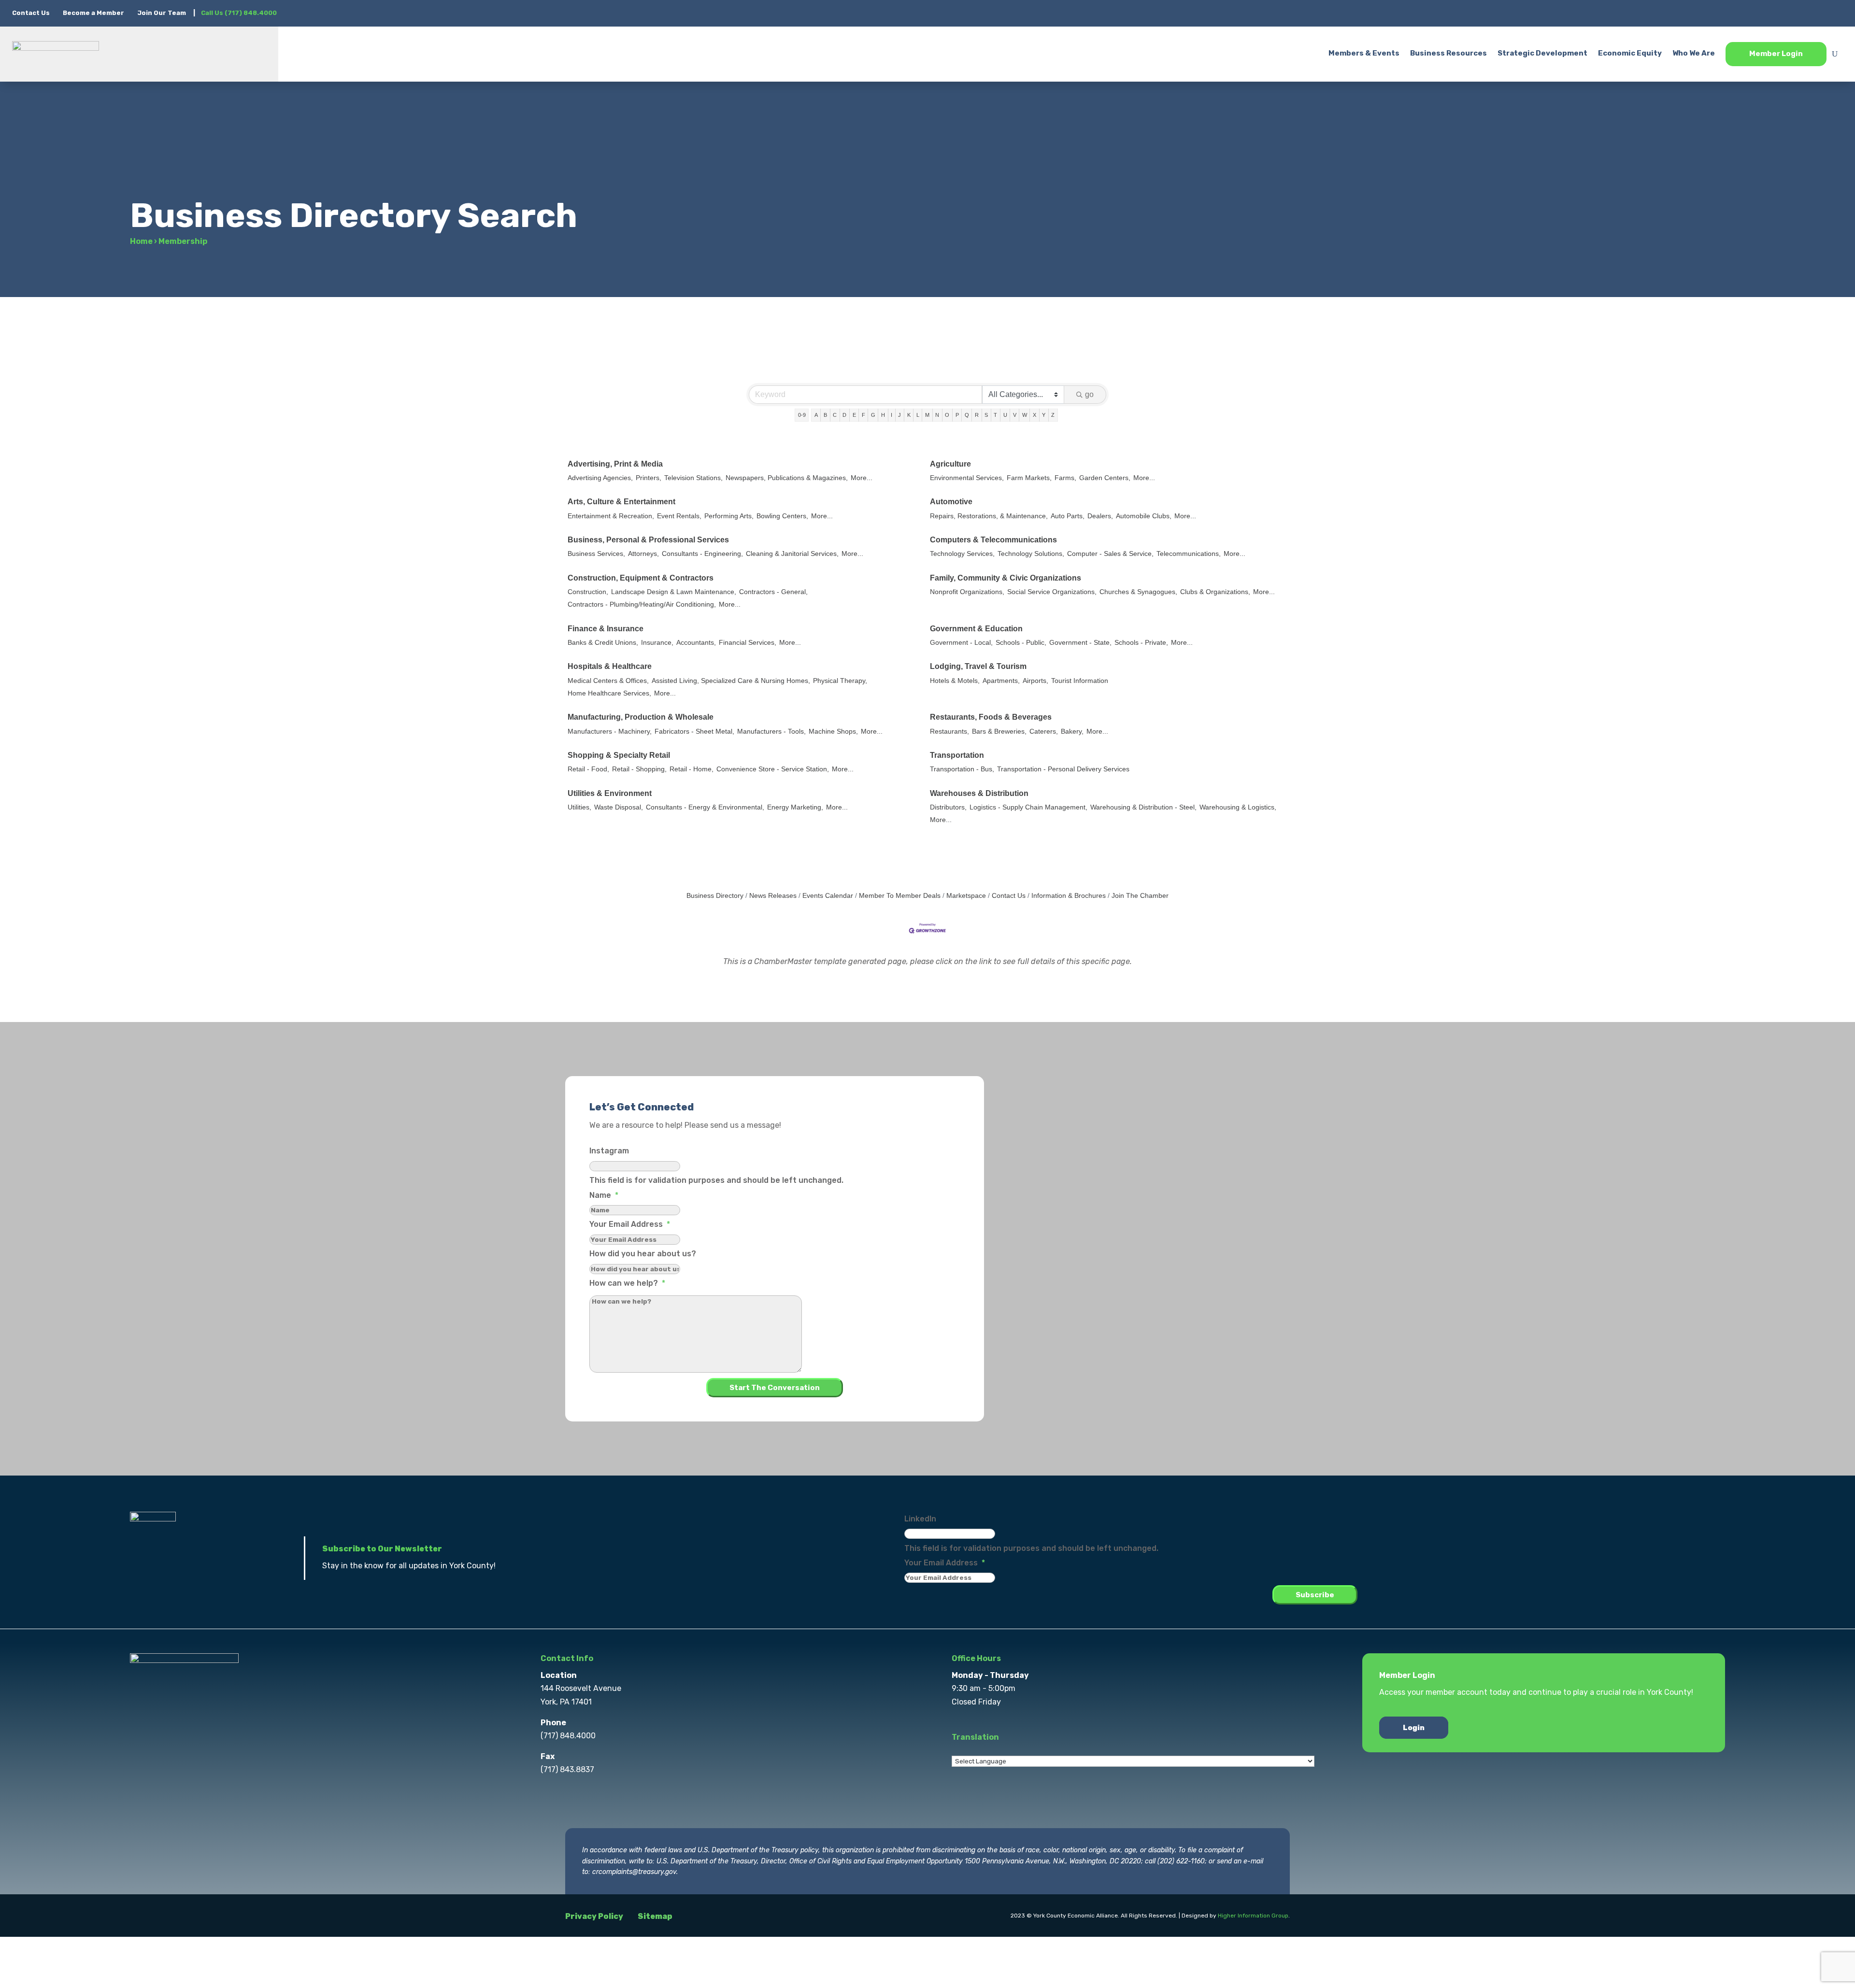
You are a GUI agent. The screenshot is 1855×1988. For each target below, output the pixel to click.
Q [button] (967, 415)
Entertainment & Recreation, (611, 516)
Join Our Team (162, 13)
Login (1414, 1728)
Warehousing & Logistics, (1238, 807)
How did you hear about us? (643, 1254)
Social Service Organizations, (1052, 592)
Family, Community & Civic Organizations (1006, 578)
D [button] (844, 415)
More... (862, 478)
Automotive (951, 502)
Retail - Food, (588, 769)
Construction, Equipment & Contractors (641, 578)
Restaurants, (949, 731)
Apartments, (1001, 681)
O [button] (947, 415)
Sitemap (655, 1916)
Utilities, (579, 807)
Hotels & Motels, (955, 681)
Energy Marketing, (795, 807)
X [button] (1035, 415)
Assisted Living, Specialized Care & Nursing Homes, (731, 681)
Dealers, (1100, 516)
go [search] (1089, 394)
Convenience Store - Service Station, (773, 769)
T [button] (995, 415)
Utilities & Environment (610, 793)
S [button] (986, 415)
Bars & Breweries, (999, 731)
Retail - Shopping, (639, 769)
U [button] (1005, 415)
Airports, (1035, 681)
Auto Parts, (1068, 516)
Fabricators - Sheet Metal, (694, 731)
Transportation (957, 755)
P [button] (957, 415)
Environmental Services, (967, 478)
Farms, (1065, 478)
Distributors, (948, 807)
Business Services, (596, 554)
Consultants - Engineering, (702, 554)
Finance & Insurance (606, 629)
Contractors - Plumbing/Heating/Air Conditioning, (642, 604)
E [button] (854, 415)
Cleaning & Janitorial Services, (792, 554)
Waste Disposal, (619, 807)
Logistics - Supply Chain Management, (1028, 807)
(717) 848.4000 (568, 1736)
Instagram (609, 1151)
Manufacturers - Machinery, (610, 731)
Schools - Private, (1141, 643)
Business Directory (715, 896)
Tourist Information (1080, 681)
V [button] (1015, 415)
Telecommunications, (1189, 554)
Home (141, 241)
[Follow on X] (1777, 13)
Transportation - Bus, (962, 769)
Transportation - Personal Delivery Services (1063, 769)
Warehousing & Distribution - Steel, (1143, 807)
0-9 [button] (802, 415)
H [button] (883, 415)
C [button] (835, 415)
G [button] (873, 415)
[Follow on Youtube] (1835, 13)
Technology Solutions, (1031, 554)
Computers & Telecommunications (993, 540)
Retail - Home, (692, 769)
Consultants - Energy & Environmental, (705, 807)
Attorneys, (643, 554)
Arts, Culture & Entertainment (621, 502)
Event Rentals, (679, 516)
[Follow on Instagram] (1797, 13)
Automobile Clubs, (1144, 516)
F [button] (863, 415)
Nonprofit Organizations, (967, 592)
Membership (183, 241)
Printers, (649, 478)
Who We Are (1694, 53)
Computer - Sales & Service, (1110, 554)
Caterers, (1044, 731)
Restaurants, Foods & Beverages (991, 717)
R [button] (977, 415)
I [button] (892, 415)
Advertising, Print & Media (615, 464)
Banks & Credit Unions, (603, 643)
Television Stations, (693, 478)
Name (604, 1195)
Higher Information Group (1253, 1916)
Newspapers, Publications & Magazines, (787, 478)
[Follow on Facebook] (1758, 13)
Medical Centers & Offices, (608, 681)
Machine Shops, (833, 731)
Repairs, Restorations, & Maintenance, (989, 516)
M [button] (927, 415)
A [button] (816, 415)
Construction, (588, 592)
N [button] (937, 415)
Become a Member (93, 13)
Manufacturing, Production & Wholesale (641, 717)
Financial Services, (748, 643)
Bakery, (1072, 731)
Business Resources (1448, 53)
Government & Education (976, 629)
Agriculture (950, 464)
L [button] (918, 415)
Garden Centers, (1105, 478)
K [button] (909, 415)
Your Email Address (630, 1224)
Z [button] (1053, 415)
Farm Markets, (1029, 478)
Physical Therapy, (840, 681)
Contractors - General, (773, 592)
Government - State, (1080, 643)
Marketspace (966, 896)
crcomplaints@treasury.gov (634, 1872)
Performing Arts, (729, 516)
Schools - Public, (1021, 643)
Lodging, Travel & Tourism (978, 666)
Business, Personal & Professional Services (648, 540)
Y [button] (1044, 415)
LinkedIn (920, 1519)
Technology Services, (962, 554)
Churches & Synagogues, (1138, 592)
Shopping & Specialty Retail (619, 755)
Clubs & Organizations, (1215, 592)
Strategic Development (1542, 53)
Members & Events (1364, 53)
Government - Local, (961, 643)
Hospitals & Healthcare (610, 666)
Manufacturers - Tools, (771, 731)
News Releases (773, 896)
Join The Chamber (1140, 896)
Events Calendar (828, 896)
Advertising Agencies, (600, 478)
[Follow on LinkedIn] (1816, 13)
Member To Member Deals (900, 896)
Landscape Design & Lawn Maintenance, (674, 592)
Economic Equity (1630, 53)
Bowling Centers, (782, 516)
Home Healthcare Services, (609, 693)
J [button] (899, 415)
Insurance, (657, 643)
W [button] (1025, 415)
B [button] (825, 415)
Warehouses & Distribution (979, 793)
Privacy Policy (594, 1916)
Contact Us (32, 13)
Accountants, (696, 643)
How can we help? (627, 1283)
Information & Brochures (1069, 896)
